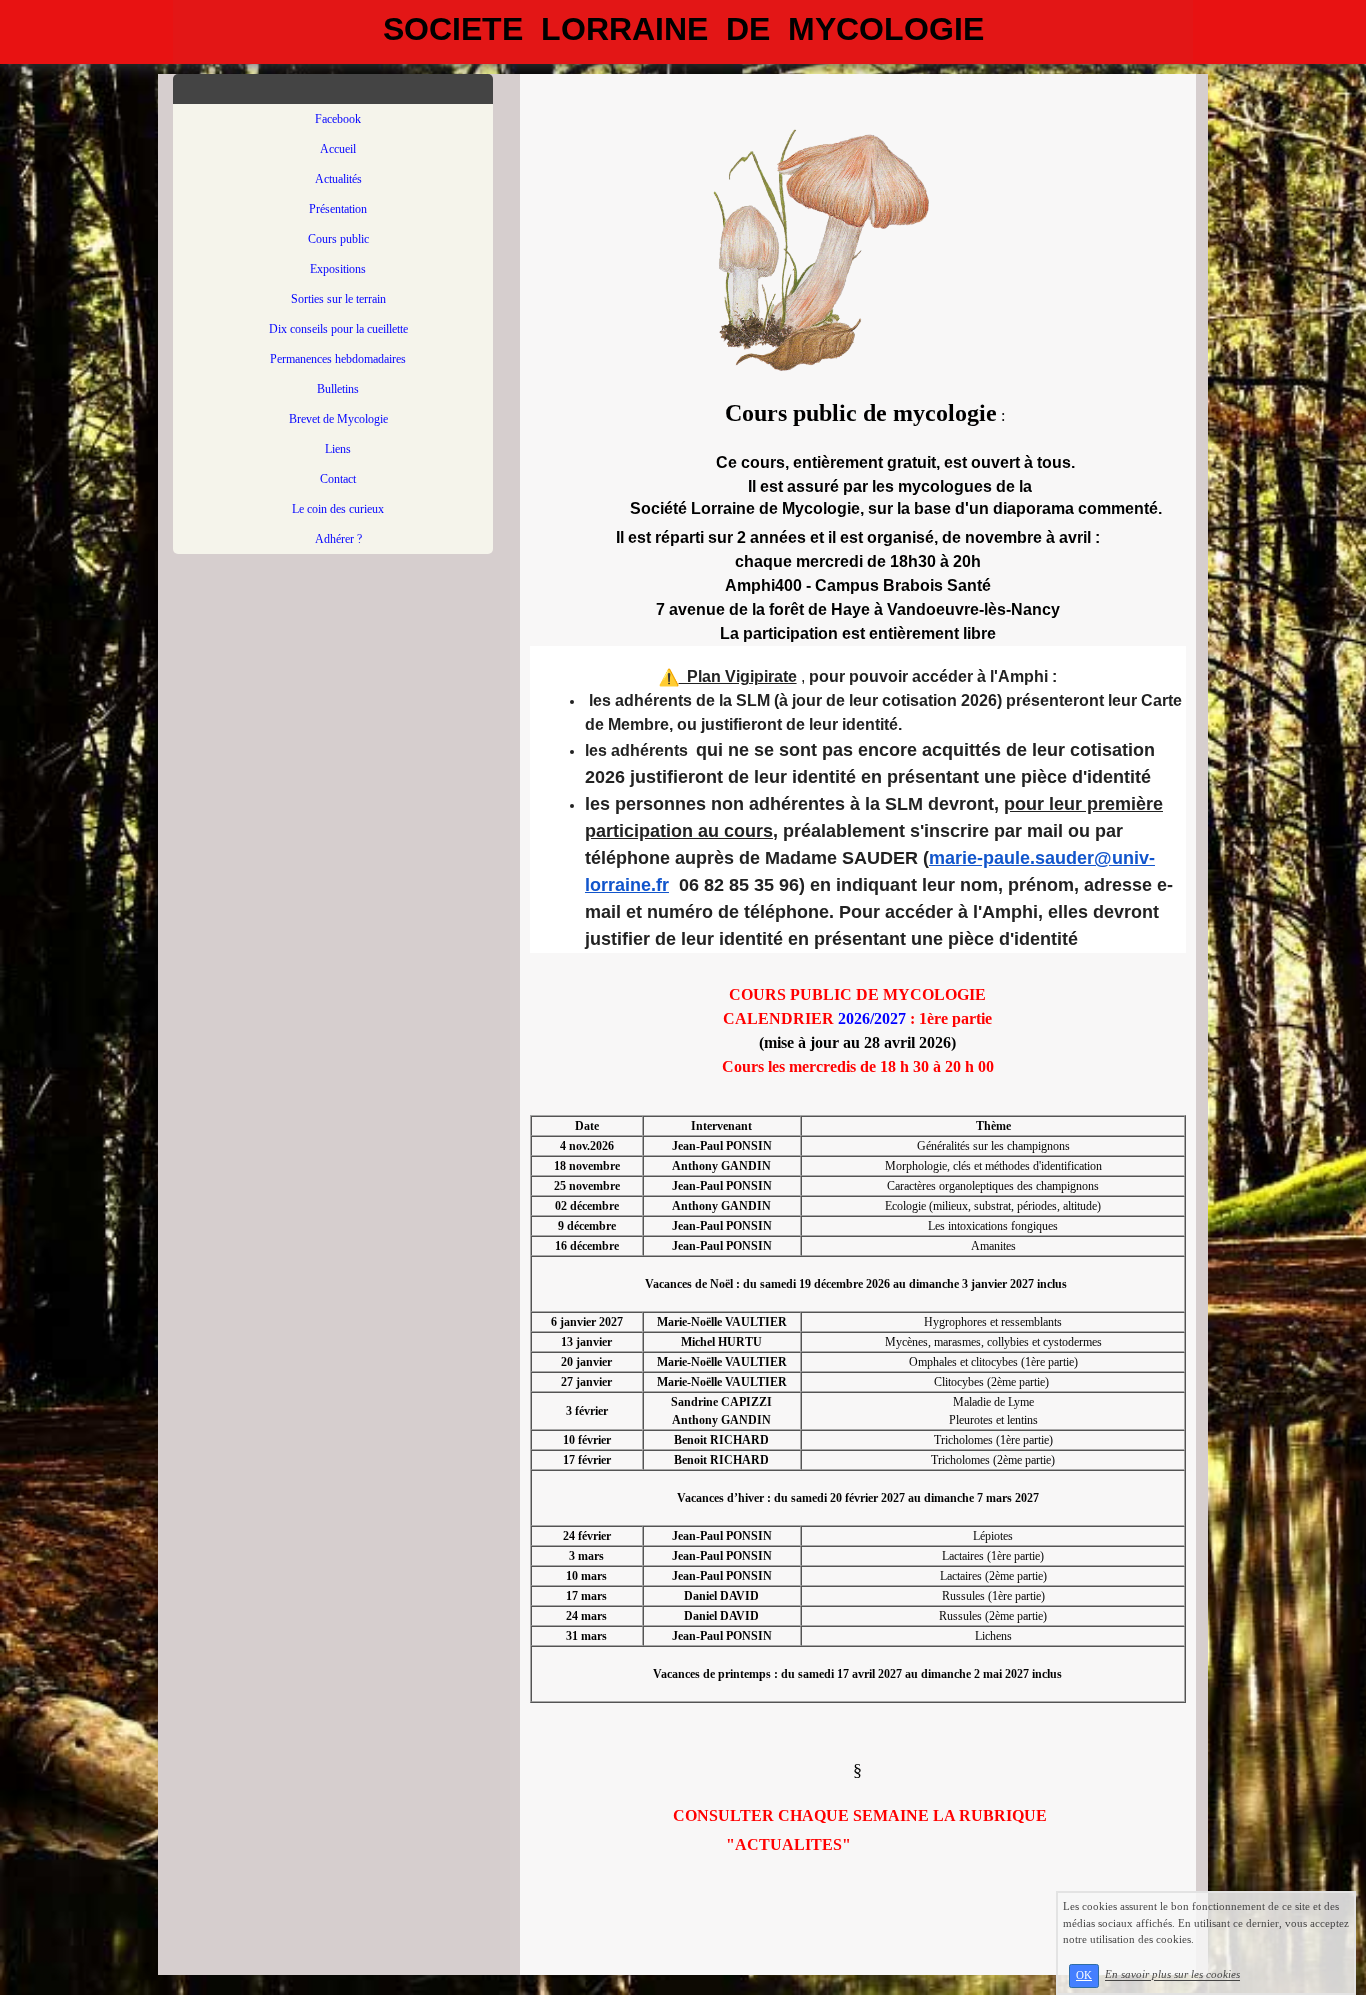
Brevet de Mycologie (338, 419)
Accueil (338, 149)
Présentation (338, 209)
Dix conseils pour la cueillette (338, 329)
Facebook (338, 119)
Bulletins (338, 389)
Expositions (338, 269)
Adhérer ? (338, 539)
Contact (338, 479)
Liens (338, 449)
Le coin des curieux (338, 509)
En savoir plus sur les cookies (1172, 1975)
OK (1084, 1975)
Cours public (338, 239)
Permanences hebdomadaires (338, 359)
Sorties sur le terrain (338, 299)
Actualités (338, 179)
